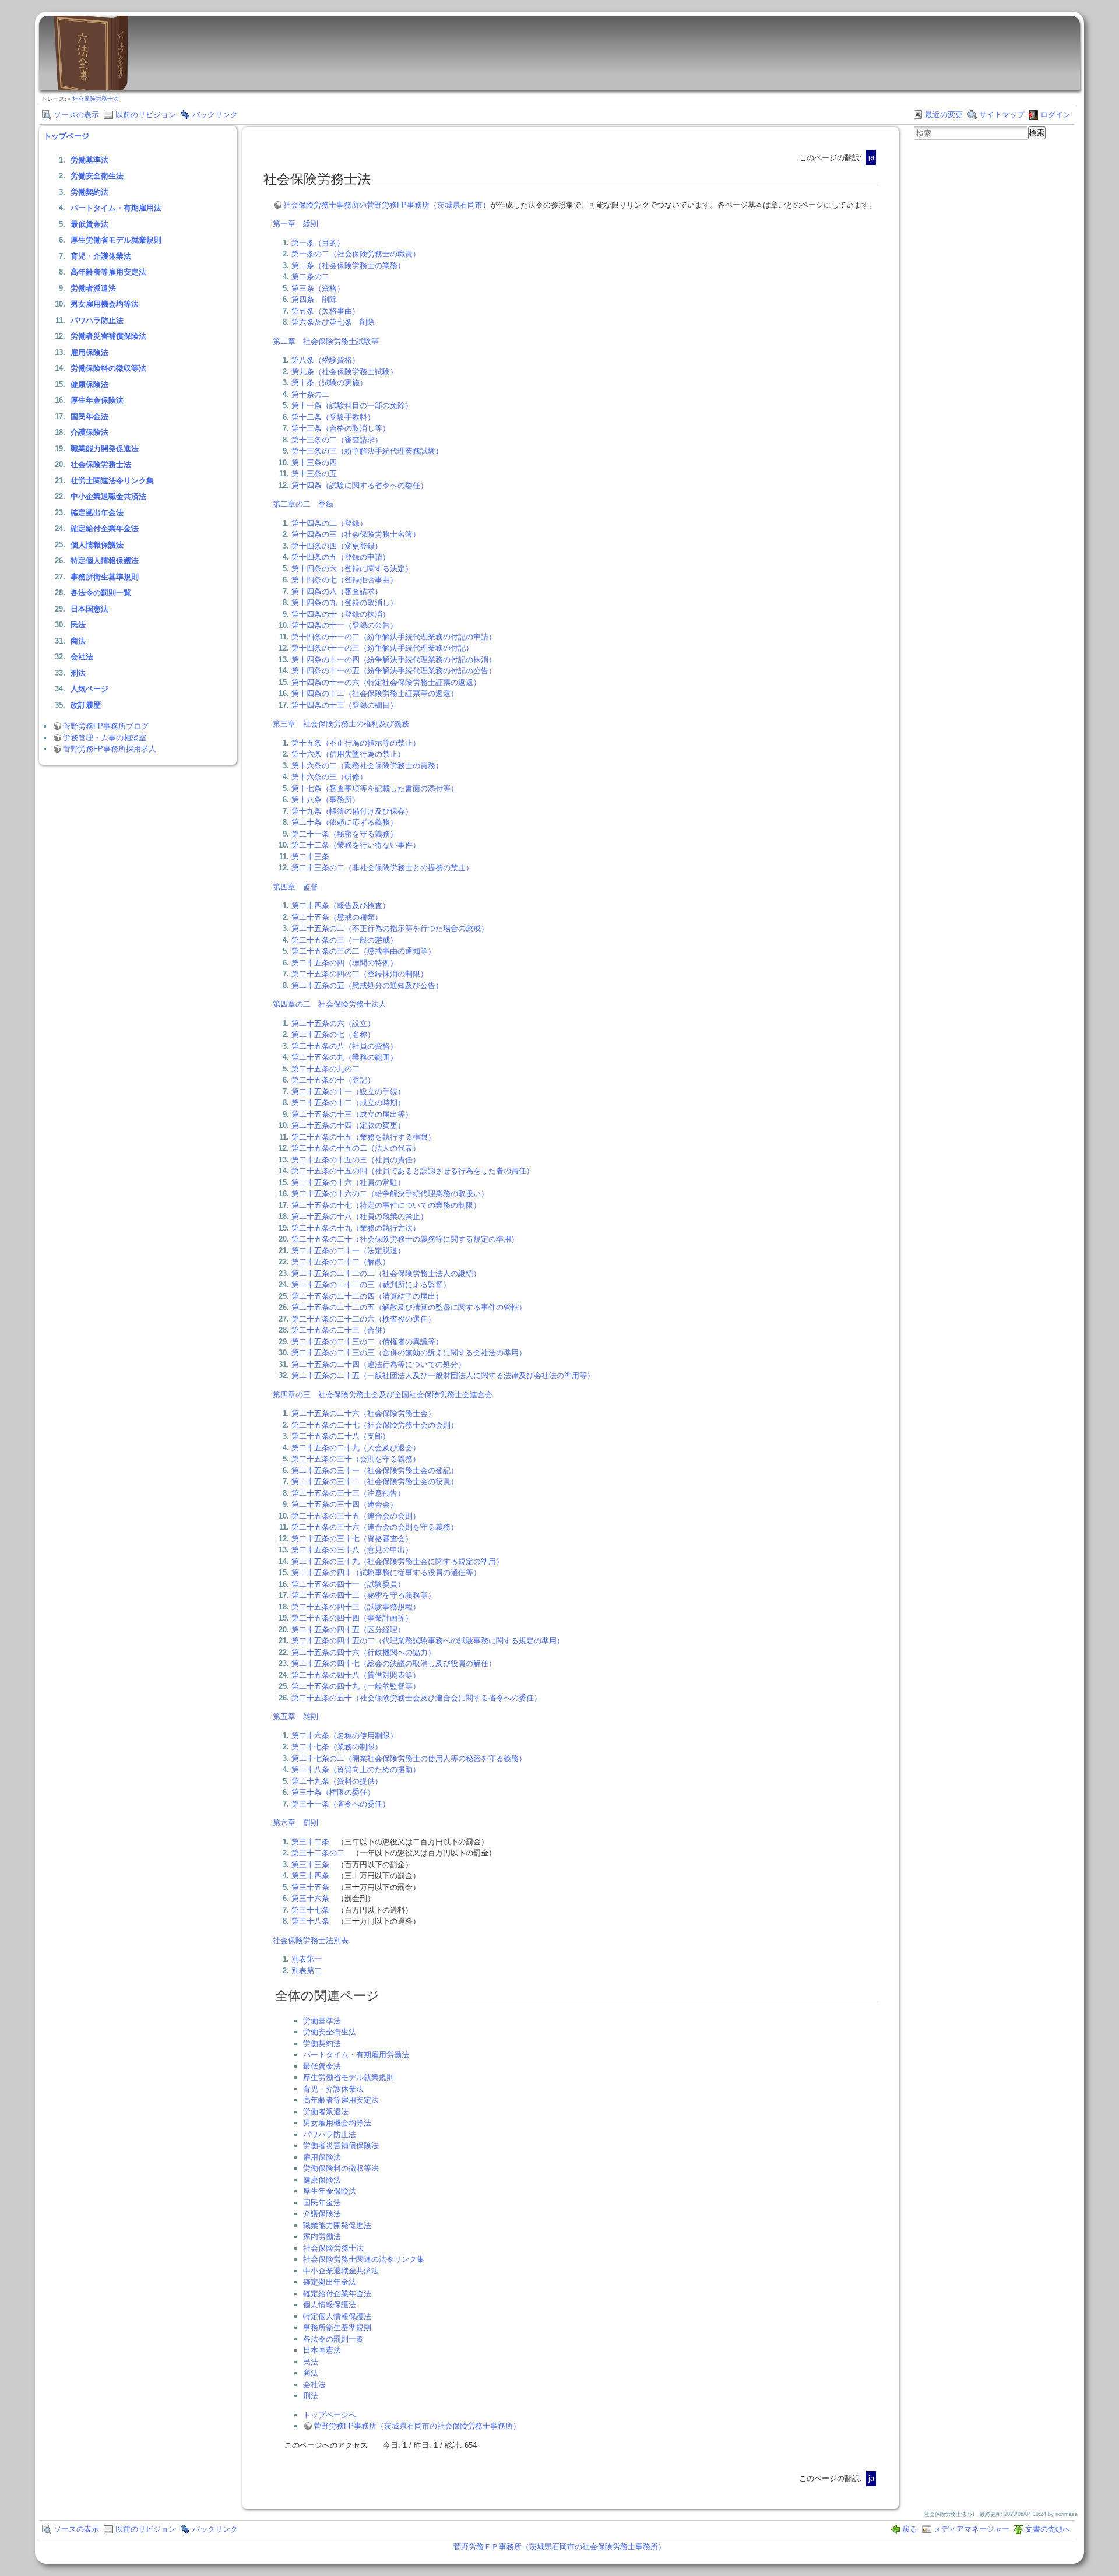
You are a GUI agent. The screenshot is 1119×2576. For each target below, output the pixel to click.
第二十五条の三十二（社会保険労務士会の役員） (375, 1482)
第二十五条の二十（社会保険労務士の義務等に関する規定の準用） (405, 1239)
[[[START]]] (91, 88)
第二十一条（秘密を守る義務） (344, 834)
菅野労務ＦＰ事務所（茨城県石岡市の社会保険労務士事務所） (559, 2547)
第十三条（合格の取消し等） (341, 428)
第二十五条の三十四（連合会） (344, 1504)
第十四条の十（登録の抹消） (341, 614)
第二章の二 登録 (303, 504)
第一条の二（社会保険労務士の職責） (356, 254)
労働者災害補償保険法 (108, 336)
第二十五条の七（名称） (333, 1034)
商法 (78, 641)
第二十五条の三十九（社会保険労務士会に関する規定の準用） (397, 1561)
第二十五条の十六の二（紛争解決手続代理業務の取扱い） (390, 1194)
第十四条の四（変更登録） (337, 546)
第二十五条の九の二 (326, 1069)
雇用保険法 (89, 352)
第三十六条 (310, 1898)
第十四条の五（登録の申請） (341, 557)
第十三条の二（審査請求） (337, 440)
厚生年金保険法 (97, 400)
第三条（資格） (318, 288)
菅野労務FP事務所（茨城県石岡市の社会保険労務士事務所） (417, 2426)
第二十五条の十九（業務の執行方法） (356, 1228)
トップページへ (330, 2415)
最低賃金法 (89, 224)
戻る (910, 2529)
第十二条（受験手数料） (333, 417)
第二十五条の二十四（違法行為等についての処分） (379, 1364)
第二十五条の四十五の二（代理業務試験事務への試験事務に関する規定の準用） (428, 1641)
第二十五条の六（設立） (333, 1023)
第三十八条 (310, 1921)
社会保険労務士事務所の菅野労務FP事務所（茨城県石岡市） (387, 205)
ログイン (1055, 115)
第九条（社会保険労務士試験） (344, 372)
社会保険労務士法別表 (311, 1940)
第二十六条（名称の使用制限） (344, 1736)
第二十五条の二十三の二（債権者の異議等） (367, 1342)
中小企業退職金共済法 (108, 496)
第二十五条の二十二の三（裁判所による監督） (371, 1285)
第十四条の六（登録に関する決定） (352, 569)
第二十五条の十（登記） (333, 1080)
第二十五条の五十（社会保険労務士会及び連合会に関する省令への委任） (416, 1698)
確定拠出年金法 (97, 513)
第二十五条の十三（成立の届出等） (352, 1114)
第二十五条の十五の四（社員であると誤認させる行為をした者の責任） (413, 1171)
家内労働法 (322, 2236)
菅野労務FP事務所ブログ (106, 726)
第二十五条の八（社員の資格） (344, 1046)
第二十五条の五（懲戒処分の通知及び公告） (367, 985)
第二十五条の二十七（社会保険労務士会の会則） (375, 1425)
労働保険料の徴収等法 (108, 368)
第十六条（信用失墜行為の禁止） (348, 754)
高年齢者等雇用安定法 (108, 272)
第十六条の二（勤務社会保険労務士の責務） (367, 766)
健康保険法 (89, 384)
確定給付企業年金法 (105, 528)
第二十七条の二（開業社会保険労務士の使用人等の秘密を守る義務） (409, 1758)
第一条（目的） (318, 243)
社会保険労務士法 (96, 99)
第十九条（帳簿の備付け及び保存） (352, 811)
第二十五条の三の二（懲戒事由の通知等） (363, 951)
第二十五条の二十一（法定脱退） (348, 1251)
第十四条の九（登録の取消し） (344, 602)
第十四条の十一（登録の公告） (344, 625)
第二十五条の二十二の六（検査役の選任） (363, 1319)
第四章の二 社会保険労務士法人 (330, 1004)
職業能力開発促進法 (105, 449)
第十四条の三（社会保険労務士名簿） (356, 534)
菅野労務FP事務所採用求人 (110, 749)
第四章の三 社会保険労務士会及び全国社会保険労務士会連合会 (383, 1395)
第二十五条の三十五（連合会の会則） (356, 1516)
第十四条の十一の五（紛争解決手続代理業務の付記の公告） (394, 671)
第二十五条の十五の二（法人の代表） (356, 1148)
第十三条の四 (314, 463)
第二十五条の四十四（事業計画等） (352, 1618)
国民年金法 (89, 417)
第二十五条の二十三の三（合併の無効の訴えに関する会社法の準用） (409, 1353)
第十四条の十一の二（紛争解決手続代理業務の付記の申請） (394, 637)
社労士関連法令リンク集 (112, 481)
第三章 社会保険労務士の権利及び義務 (341, 724)
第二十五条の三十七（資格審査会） (352, 1539)
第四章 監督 (295, 887)
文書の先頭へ (1048, 2529)
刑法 (78, 673)
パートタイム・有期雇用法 (116, 208)
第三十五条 (310, 1887)
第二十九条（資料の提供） (337, 1781)
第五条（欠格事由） (326, 311)
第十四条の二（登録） (329, 523)
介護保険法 (89, 432)
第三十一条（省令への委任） (341, 1804)
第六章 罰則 (295, 1823)
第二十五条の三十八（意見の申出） (352, 1550)
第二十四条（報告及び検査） (341, 906)
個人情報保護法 (97, 545)
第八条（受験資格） (326, 360)
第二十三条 (310, 857)
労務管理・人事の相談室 (105, 738)
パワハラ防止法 (97, 320)
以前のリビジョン (146, 115)
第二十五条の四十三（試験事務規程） (356, 1607)
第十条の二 (310, 394)
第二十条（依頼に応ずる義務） (344, 822)
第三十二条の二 (318, 1853)
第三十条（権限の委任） (333, 1792)
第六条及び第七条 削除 (333, 322)
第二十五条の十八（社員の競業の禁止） (360, 1216)
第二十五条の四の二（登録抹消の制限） (360, 974)
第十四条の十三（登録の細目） (344, 705)
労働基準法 (89, 160)
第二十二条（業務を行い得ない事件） (356, 845)
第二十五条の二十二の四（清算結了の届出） (367, 1296)
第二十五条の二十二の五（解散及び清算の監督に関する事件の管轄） (409, 1307)
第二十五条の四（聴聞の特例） (344, 963)
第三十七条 (310, 1910)
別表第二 (307, 1971)
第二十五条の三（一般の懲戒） (344, 940)
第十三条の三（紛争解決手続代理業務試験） (367, 451)
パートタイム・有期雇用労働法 (356, 2055)
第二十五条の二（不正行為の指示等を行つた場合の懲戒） (390, 928)
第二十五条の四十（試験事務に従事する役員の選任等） (386, 1572)
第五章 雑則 (295, 1716)
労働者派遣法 (93, 288)
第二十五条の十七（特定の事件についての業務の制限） (386, 1205)
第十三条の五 (314, 474)
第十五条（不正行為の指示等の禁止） (356, 743)
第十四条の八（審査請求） (337, 591)
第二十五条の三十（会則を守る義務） (356, 1459)
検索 (1037, 133)
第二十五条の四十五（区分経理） (348, 1630)
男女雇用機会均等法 (105, 304)
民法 (78, 625)
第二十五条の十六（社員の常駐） (348, 1182)
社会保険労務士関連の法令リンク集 (364, 2259)
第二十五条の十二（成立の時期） (348, 1103)
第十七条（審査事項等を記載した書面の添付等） (375, 788)
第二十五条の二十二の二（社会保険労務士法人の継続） (386, 1273)
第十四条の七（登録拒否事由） (344, 580)
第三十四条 (310, 1876)
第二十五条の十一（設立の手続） (348, 1092)
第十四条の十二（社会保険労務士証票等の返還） (375, 693)
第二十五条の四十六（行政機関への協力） (363, 1652)
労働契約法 (89, 192)
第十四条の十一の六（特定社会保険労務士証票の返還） (386, 682)
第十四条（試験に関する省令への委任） (360, 485)
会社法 (82, 657)
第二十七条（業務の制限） (337, 1747)
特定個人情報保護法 (105, 560)
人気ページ (89, 689)
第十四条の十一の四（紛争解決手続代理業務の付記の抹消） (394, 660)
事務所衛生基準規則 (105, 577)
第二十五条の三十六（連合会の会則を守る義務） (375, 1527)
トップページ (66, 136)
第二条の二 (310, 277)
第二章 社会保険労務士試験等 (326, 341)
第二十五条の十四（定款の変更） (348, 1125)
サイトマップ (1002, 115)
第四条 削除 (314, 299)
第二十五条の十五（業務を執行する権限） (363, 1137)
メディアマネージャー (972, 2529)
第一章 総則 (295, 224)
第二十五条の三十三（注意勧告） (348, 1493)
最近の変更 (944, 115)
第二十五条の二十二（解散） (341, 1262)
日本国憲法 (89, 609)
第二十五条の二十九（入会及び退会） (356, 1448)
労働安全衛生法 (97, 176)
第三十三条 (310, 1865)
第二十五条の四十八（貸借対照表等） (356, 1675)
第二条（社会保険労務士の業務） (348, 266)
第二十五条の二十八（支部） (341, 1436)
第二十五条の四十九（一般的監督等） (356, 1686)
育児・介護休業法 (101, 256)
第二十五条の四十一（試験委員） (348, 1584)
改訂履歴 (86, 705)
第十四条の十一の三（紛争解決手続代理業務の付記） (382, 648)
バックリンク (215, 115)
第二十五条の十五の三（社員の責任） (356, 1160)
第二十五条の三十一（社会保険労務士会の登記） (375, 1470)
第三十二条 (310, 1842)
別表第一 (307, 1959)
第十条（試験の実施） (329, 383)
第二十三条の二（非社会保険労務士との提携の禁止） (382, 868)
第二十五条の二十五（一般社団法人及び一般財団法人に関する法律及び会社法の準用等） (443, 1375)
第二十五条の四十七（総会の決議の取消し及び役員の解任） (394, 1663)
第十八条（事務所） (326, 799)
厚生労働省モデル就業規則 (116, 240)
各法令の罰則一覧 (101, 593)
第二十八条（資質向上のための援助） (356, 1770)
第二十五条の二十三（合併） (341, 1330)
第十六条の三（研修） (329, 777)
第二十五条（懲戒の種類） (337, 917)
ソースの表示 (76, 115)
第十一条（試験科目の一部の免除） (352, 405)
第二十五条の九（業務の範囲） (344, 1057)
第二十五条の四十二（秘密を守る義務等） (363, 1595)
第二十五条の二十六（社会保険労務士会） (363, 1413)
